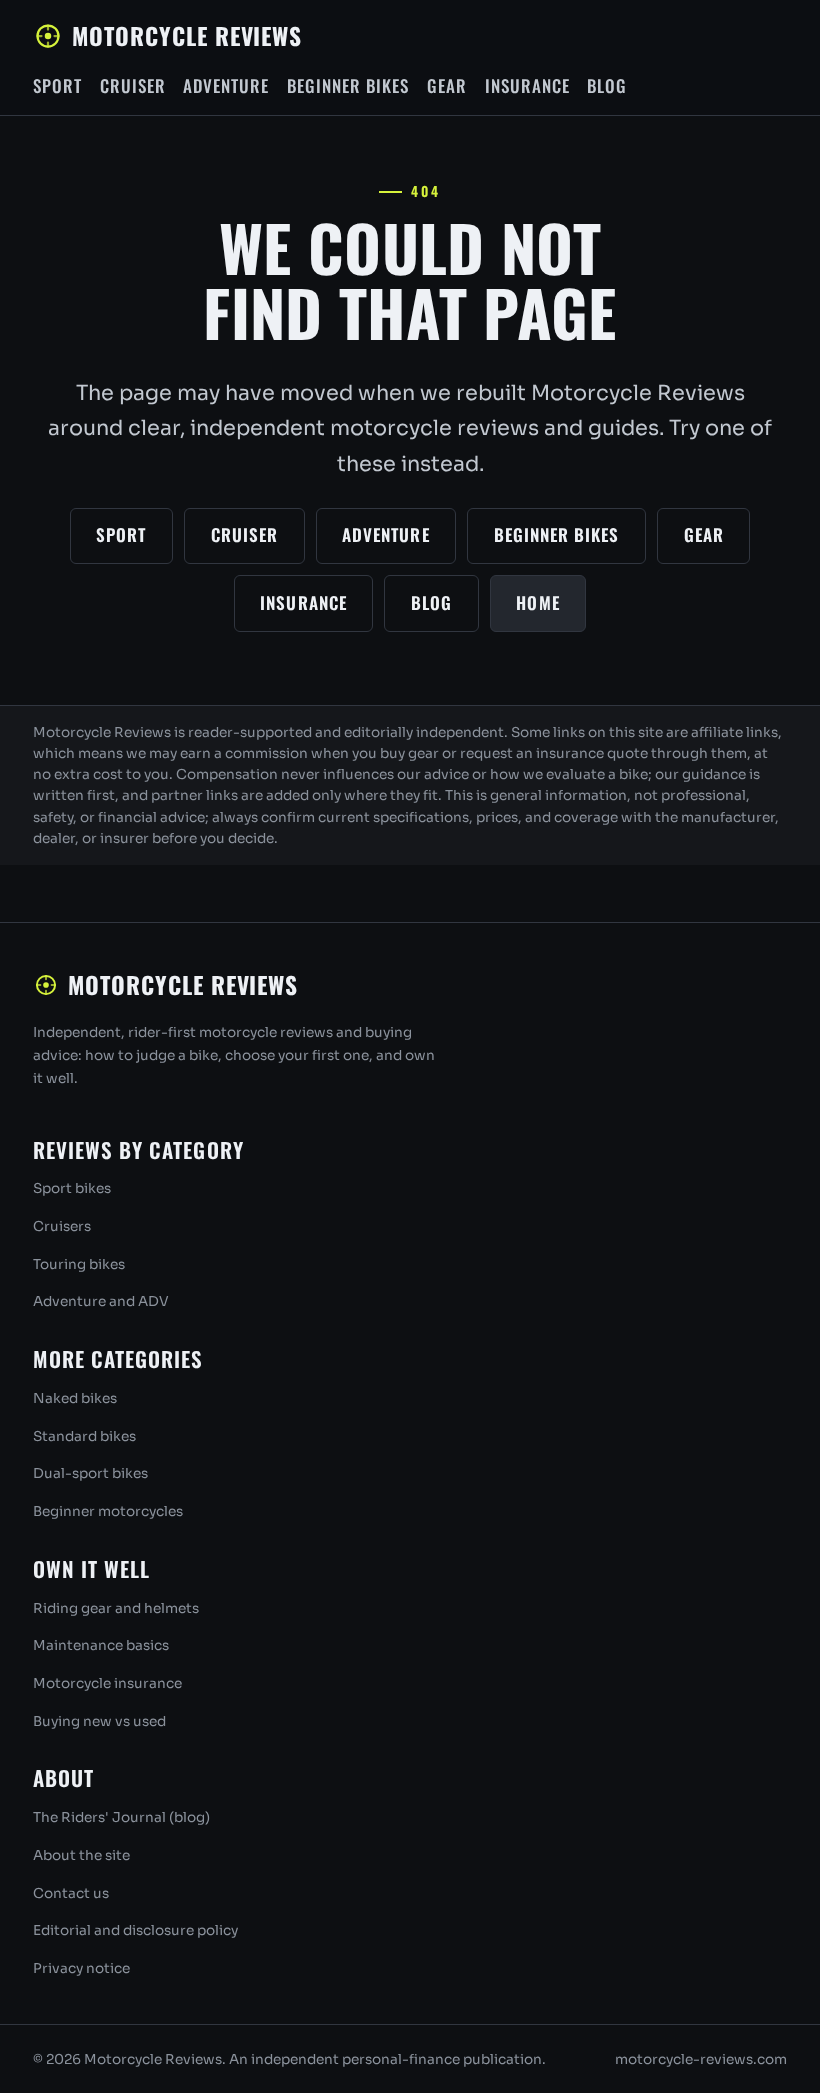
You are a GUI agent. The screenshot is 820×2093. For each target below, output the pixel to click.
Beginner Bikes (348, 85)
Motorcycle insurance (107, 1683)
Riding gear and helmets (116, 1608)
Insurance (527, 85)
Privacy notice (81, 1968)
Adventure (226, 85)
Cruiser (133, 85)
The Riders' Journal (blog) (121, 1817)
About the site (81, 1855)
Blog (607, 85)
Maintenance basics (101, 1645)
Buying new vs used (99, 1721)
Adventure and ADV (101, 1301)
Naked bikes (75, 1398)
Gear (447, 85)
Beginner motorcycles (108, 1511)
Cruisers (62, 1226)
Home (537, 602)
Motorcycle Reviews (187, 35)
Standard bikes (84, 1436)
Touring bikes (79, 1264)
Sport (57, 85)
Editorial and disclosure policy (135, 1930)
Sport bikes (72, 1188)
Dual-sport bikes (90, 1473)
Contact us (71, 1893)
